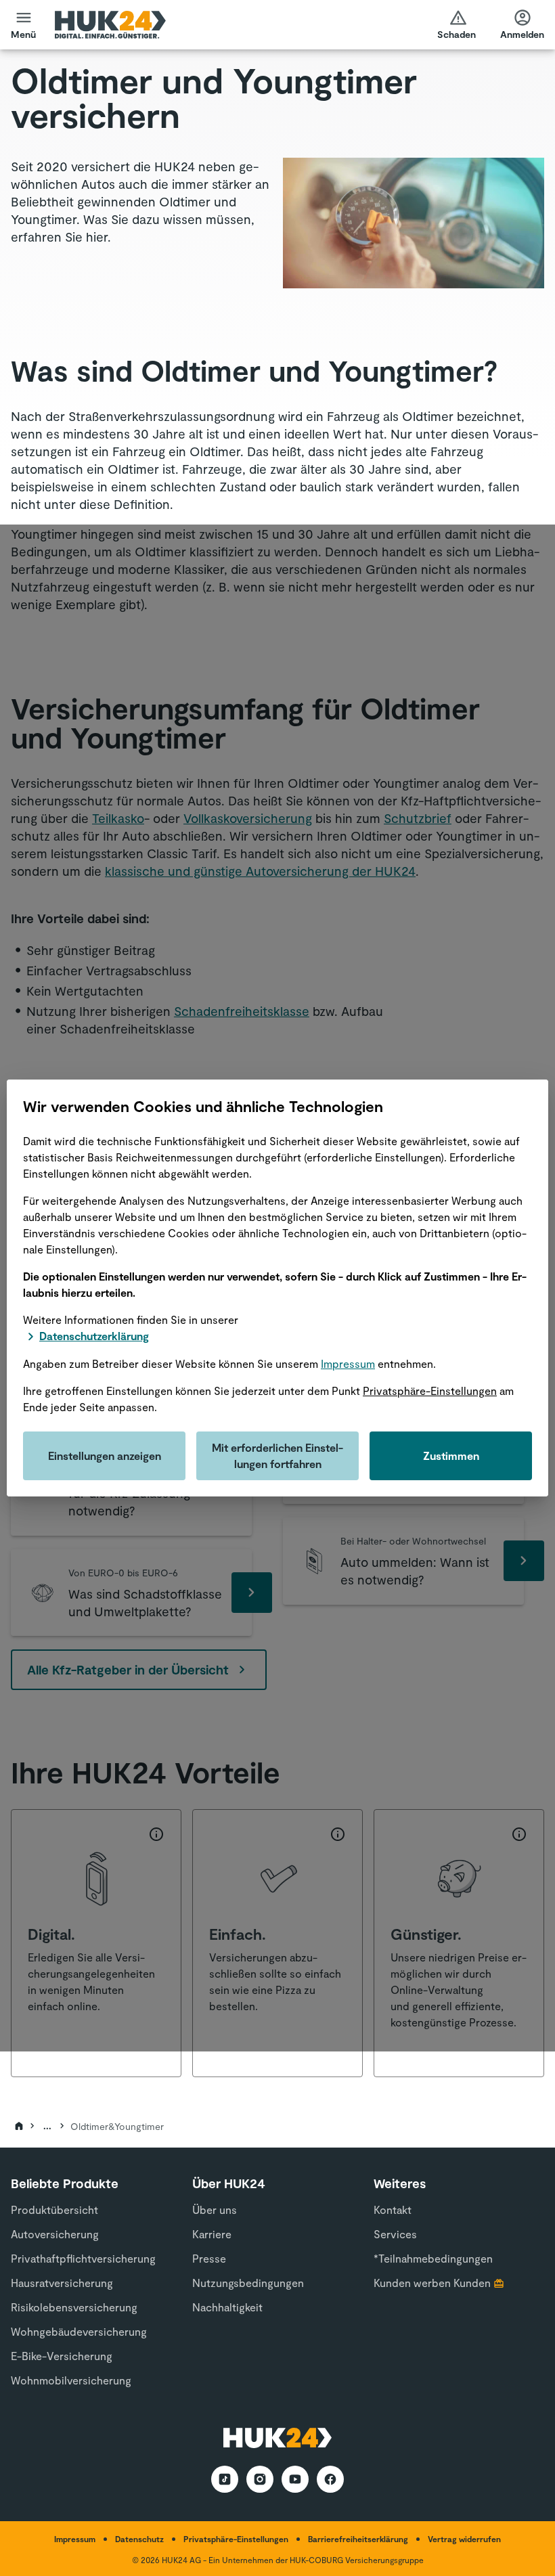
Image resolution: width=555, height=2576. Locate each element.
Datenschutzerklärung (94, 1336)
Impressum (348, 1363)
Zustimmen (451, 1456)
